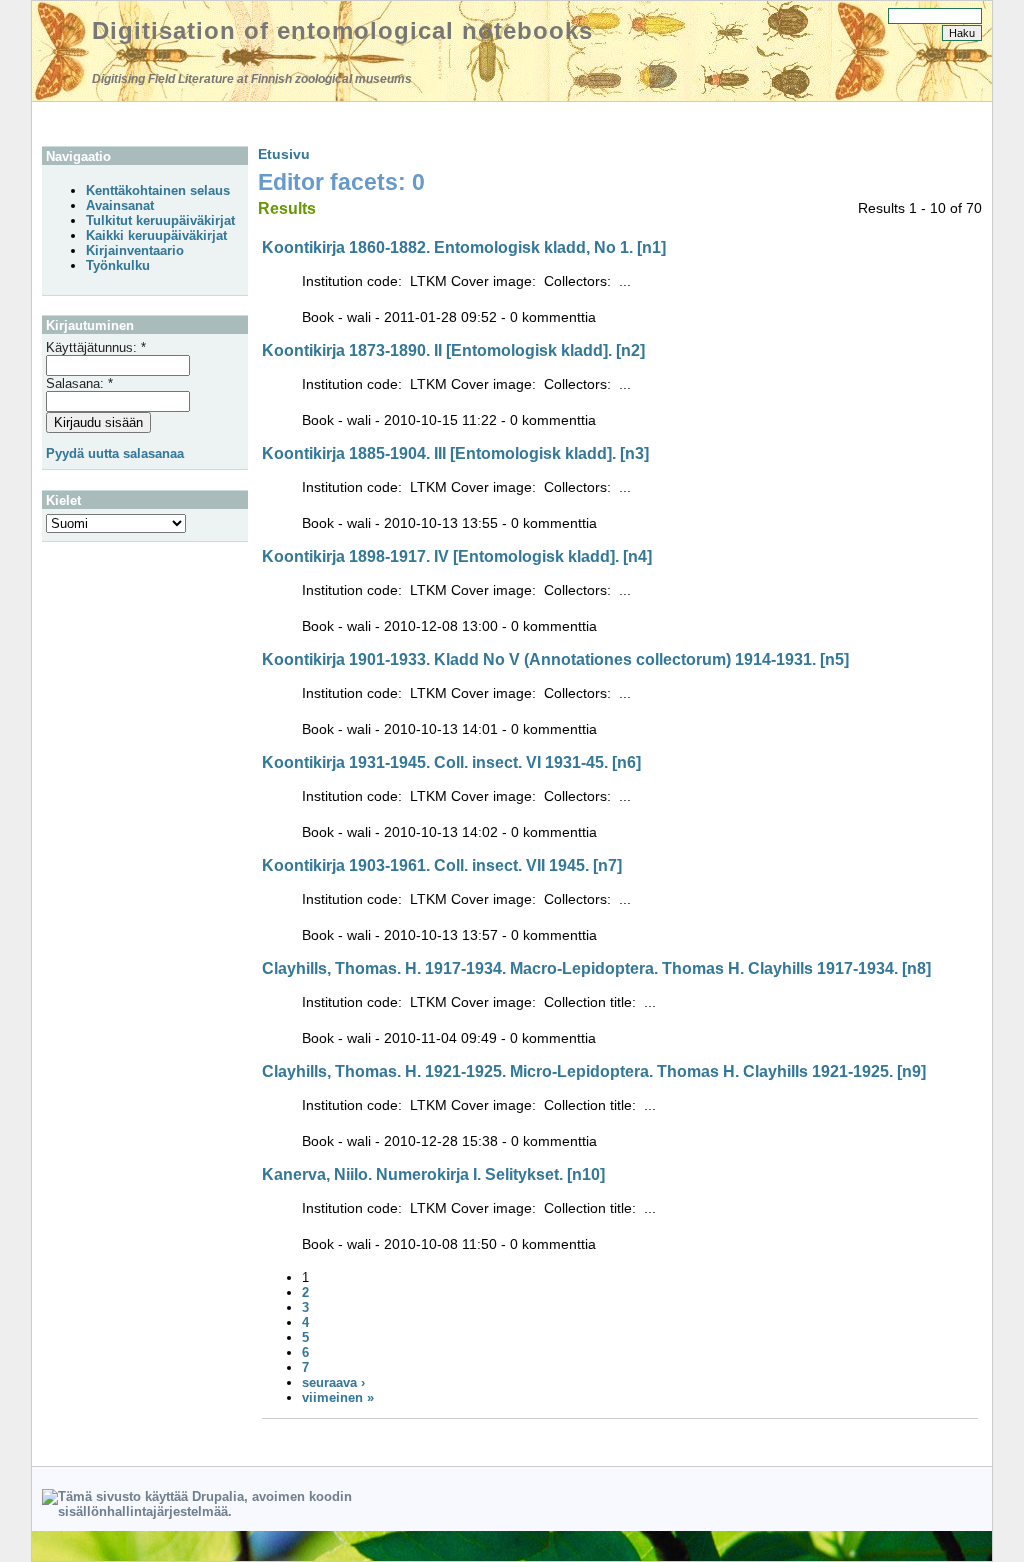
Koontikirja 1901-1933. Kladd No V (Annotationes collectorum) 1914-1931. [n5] (555, 659)
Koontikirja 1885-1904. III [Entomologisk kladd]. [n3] (455, 453)
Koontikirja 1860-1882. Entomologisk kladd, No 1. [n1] (464, 247)
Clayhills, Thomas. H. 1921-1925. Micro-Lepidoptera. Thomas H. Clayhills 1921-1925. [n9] (594, 1071)
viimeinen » (338, 1397)
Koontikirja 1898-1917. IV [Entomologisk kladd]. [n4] (457, 556)
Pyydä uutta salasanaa (115, 453)
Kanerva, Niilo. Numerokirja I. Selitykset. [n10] (433, 1174)
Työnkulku (118, 265)
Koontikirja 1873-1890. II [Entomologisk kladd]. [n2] (453, 350)
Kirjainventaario (135, 250)
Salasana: (79, 383)
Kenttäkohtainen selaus (158, 190)
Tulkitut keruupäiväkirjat (160, 220)
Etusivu (284, 154)
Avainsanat (120, 205)
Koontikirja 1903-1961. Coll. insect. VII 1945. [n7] (442, 865)
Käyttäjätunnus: (96, 347)
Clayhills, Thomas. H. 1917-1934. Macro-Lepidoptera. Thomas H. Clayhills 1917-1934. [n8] (596, 968)
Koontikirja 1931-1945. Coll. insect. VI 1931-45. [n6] (451, 762)
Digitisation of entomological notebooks (342, 30)
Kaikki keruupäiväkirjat (156, 235)
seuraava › (333, 1382)
